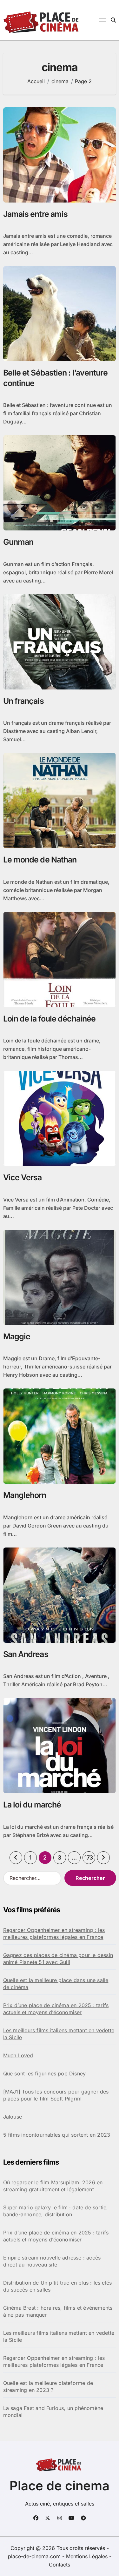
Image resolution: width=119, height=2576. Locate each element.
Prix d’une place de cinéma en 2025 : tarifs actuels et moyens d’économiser (56, 2009)
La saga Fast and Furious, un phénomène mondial (53, 2412)
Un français (23, 701)
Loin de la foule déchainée (50, 1019)
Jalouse (13, 2117)
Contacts (60, 2565)
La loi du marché (32, 1805)
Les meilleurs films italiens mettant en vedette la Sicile (59, 2034)
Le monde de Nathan (40, 860)
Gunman (18, 542)
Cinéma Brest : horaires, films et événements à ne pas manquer (58, 2311)
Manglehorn (25, 1495)
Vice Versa (23, 1177)
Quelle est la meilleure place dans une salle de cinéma (56, 1984)
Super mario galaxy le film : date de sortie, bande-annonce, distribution (56, 2211)
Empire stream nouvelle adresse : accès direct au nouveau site (52, 2261)
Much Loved (18, 2055)
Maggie (17, 1336)
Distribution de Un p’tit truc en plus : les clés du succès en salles (58, 2286)
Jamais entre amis (36, 214)
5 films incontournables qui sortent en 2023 (57, 2135)
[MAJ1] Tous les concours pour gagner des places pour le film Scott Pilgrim (56, 2095)
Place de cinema (60, 2486)
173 (89, 1857)
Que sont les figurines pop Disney (45, 2073)
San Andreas (26, 1654)
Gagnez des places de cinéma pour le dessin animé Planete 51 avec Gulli (58, 1959)
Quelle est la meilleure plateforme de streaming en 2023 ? (48, 2386)
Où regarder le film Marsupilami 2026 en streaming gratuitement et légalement (53, 2186)
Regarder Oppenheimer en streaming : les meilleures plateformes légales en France (54, 1934)
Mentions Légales (88, 2556)
